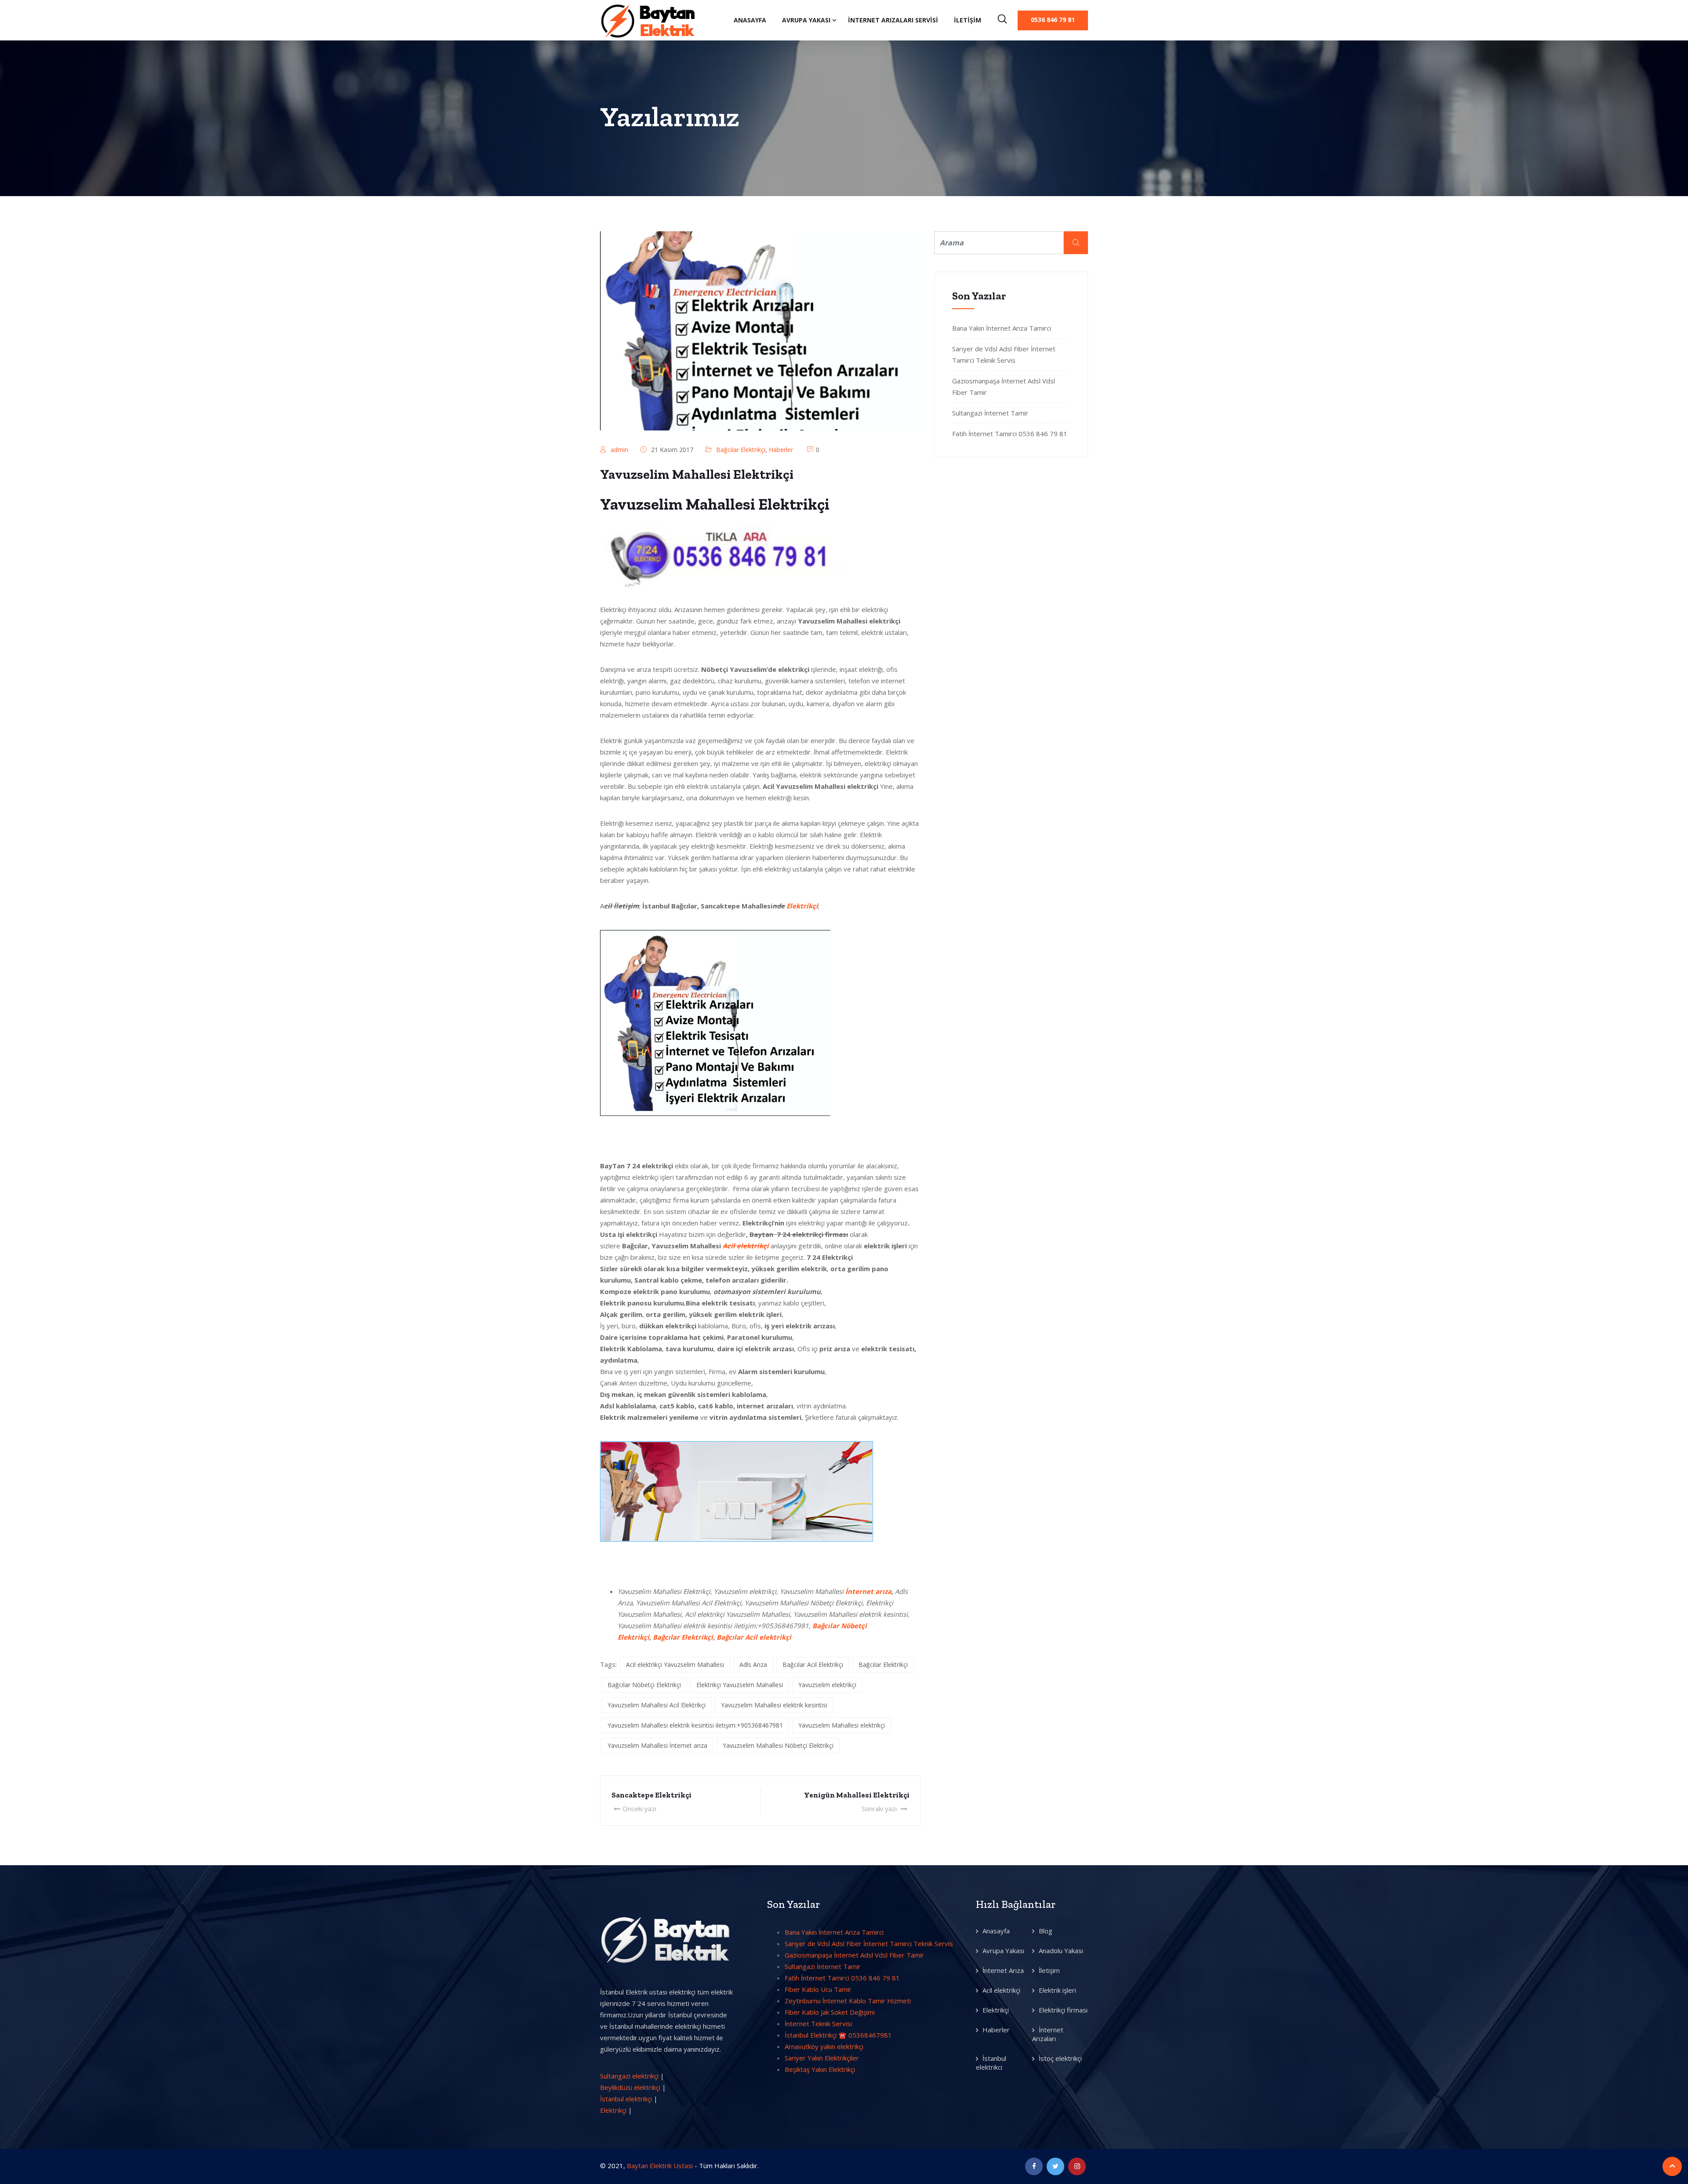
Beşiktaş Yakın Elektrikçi (820, 2069)
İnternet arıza (868, 1591)
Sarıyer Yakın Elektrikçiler (822, 2058)
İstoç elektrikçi (1060, 2058)
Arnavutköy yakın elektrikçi (824, 2046)
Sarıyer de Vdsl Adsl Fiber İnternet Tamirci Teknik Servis (869, 1943)
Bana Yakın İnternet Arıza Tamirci (1002, 328)
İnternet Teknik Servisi (818, 2024)
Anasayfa (750, 20)
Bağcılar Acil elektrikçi (754, 1637)
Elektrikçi (802, 906)
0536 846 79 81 (1053, 20)
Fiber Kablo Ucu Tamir (818, 1989)
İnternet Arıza (1003, 1970)
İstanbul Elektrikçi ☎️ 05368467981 (838, 2035)
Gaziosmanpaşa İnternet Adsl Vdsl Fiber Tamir (854, 1955)
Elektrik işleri (1057, 1990)
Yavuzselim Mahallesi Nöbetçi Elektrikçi (778, 1745)
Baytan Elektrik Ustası (660, 2166)
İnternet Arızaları (1048, 2034)
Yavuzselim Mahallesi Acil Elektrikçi (657, 1705)
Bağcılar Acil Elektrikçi (813, 1664)
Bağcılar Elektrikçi (741, 450)
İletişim (968, 20)
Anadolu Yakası (1061, 1951)
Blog (1046, 1931)
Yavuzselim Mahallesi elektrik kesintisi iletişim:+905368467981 (695, 1725)
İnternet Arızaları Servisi (893, 20)
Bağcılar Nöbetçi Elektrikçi (644, 1685)
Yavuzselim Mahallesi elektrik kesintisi (774, 1705)
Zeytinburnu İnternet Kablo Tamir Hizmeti (848, 2001)
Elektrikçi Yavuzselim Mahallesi (740, 1685)
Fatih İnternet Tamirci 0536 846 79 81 (1010, 434)
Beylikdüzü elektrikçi (630, 2087)
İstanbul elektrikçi (626, 2099)
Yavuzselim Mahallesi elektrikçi (842, 1725)
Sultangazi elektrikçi (629, 2076)
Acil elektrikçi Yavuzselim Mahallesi (675, 1664)
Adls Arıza (753, 1664)
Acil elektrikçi (1001, 1990)
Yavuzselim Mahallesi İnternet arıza (657, 1745)
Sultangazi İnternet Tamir (990, 413)
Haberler (781, 450)
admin (619, 450)
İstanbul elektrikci (991, 2063)
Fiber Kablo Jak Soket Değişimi (830, 2012)
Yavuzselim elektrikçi (827, 1685)
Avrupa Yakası (806, 20)
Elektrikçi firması (1063, 2010)
